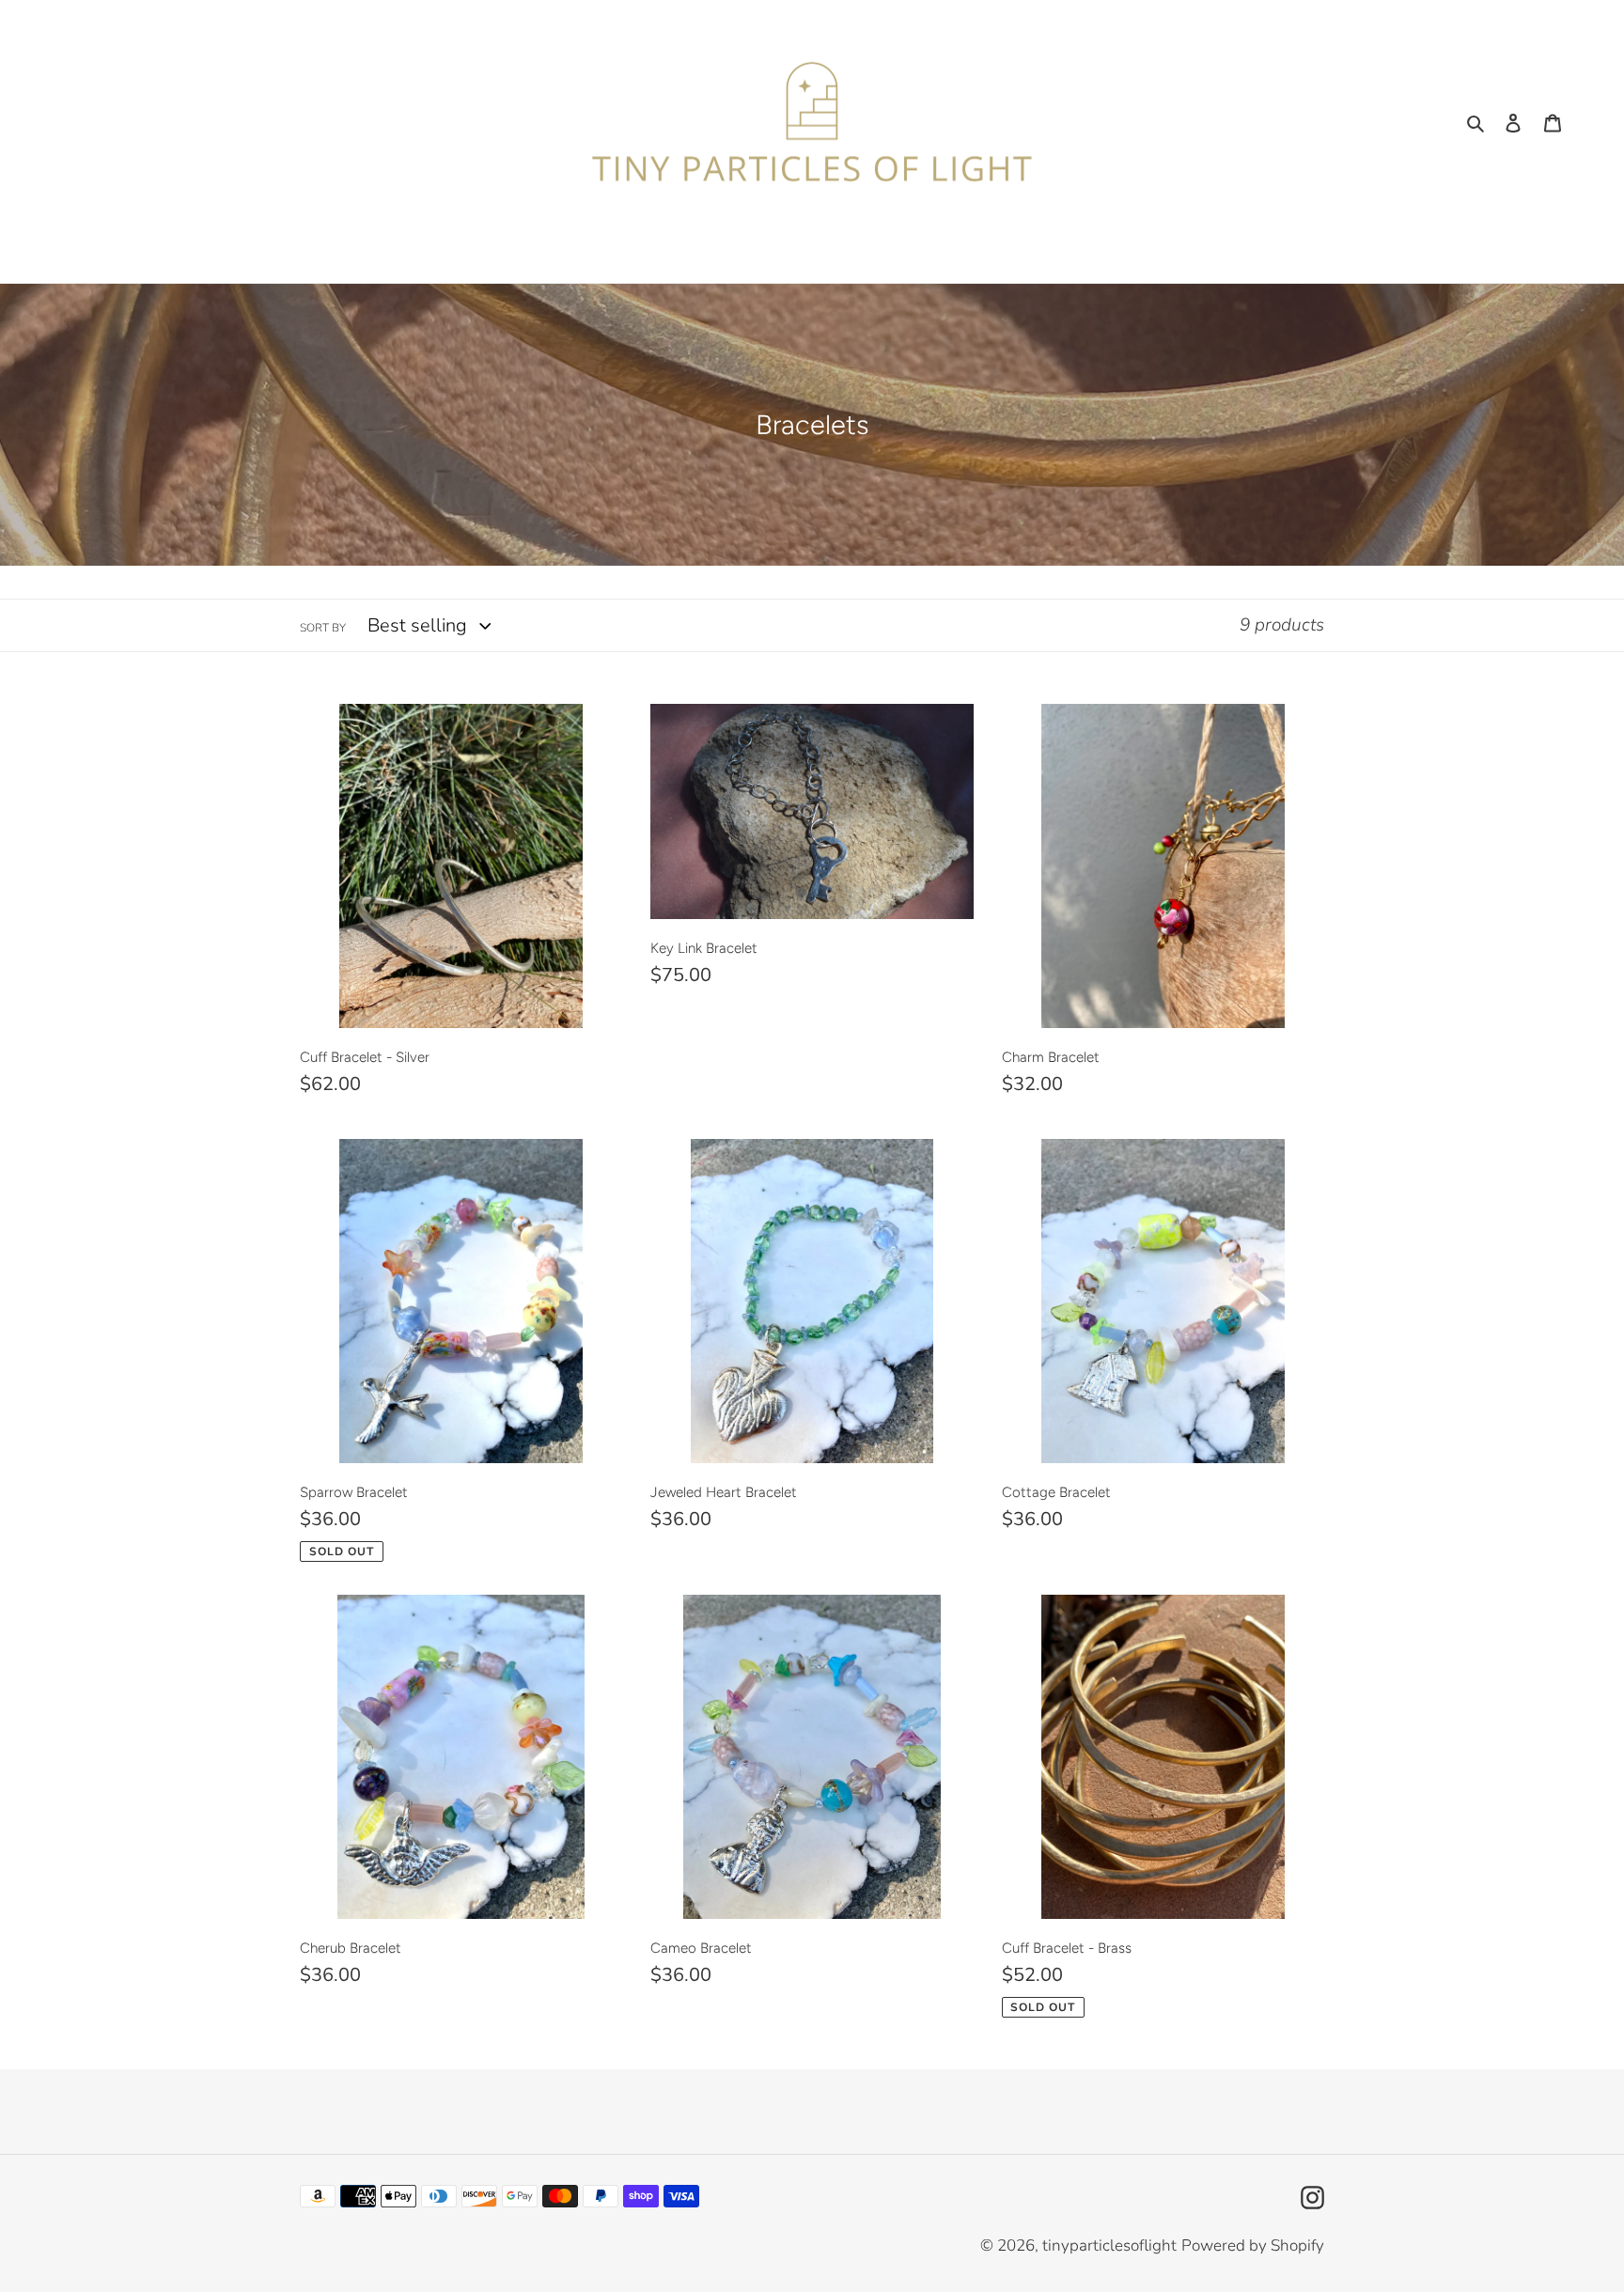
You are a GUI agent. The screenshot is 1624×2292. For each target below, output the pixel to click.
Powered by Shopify (1253, 2245)
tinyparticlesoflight (1109, 2245)
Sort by (323, 628)
